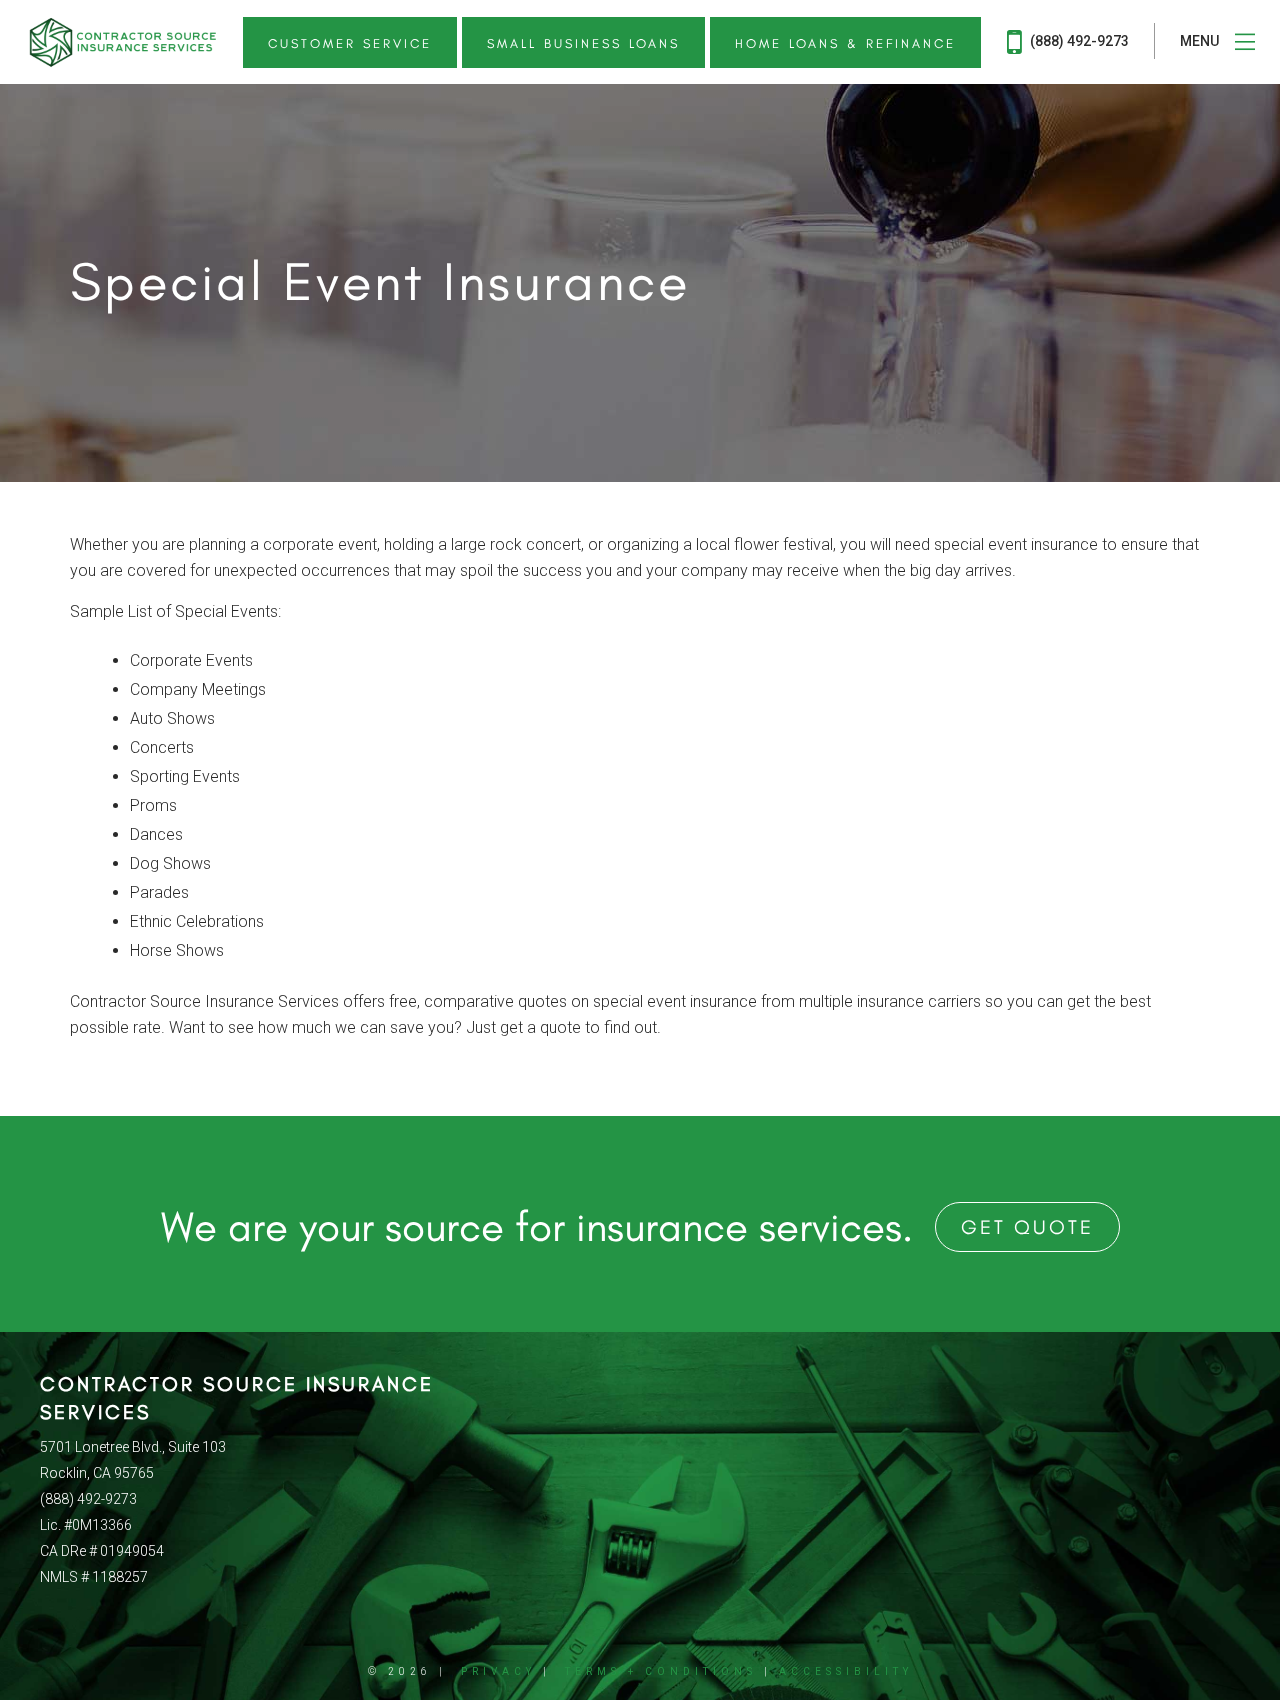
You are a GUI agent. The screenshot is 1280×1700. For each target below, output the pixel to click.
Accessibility (846, 1671)
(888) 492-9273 (1078, 41)
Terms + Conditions (661, 1671)
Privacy (498, 1671)
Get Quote (1027, 1227)
